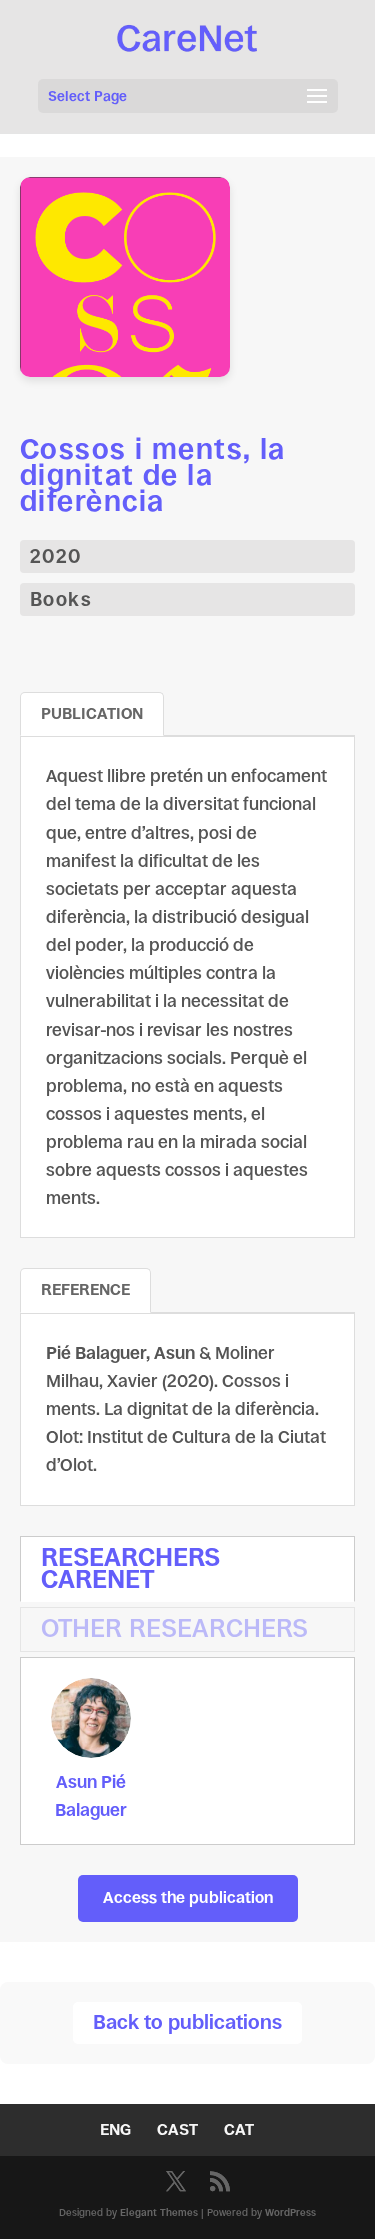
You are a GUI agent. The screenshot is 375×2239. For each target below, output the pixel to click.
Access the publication (188, 1897)
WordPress (290, 2212)
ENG (115, 2129)
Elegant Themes (159, 2212)
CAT (239, 2129)
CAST (177, 2129)
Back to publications (187, 2022)
